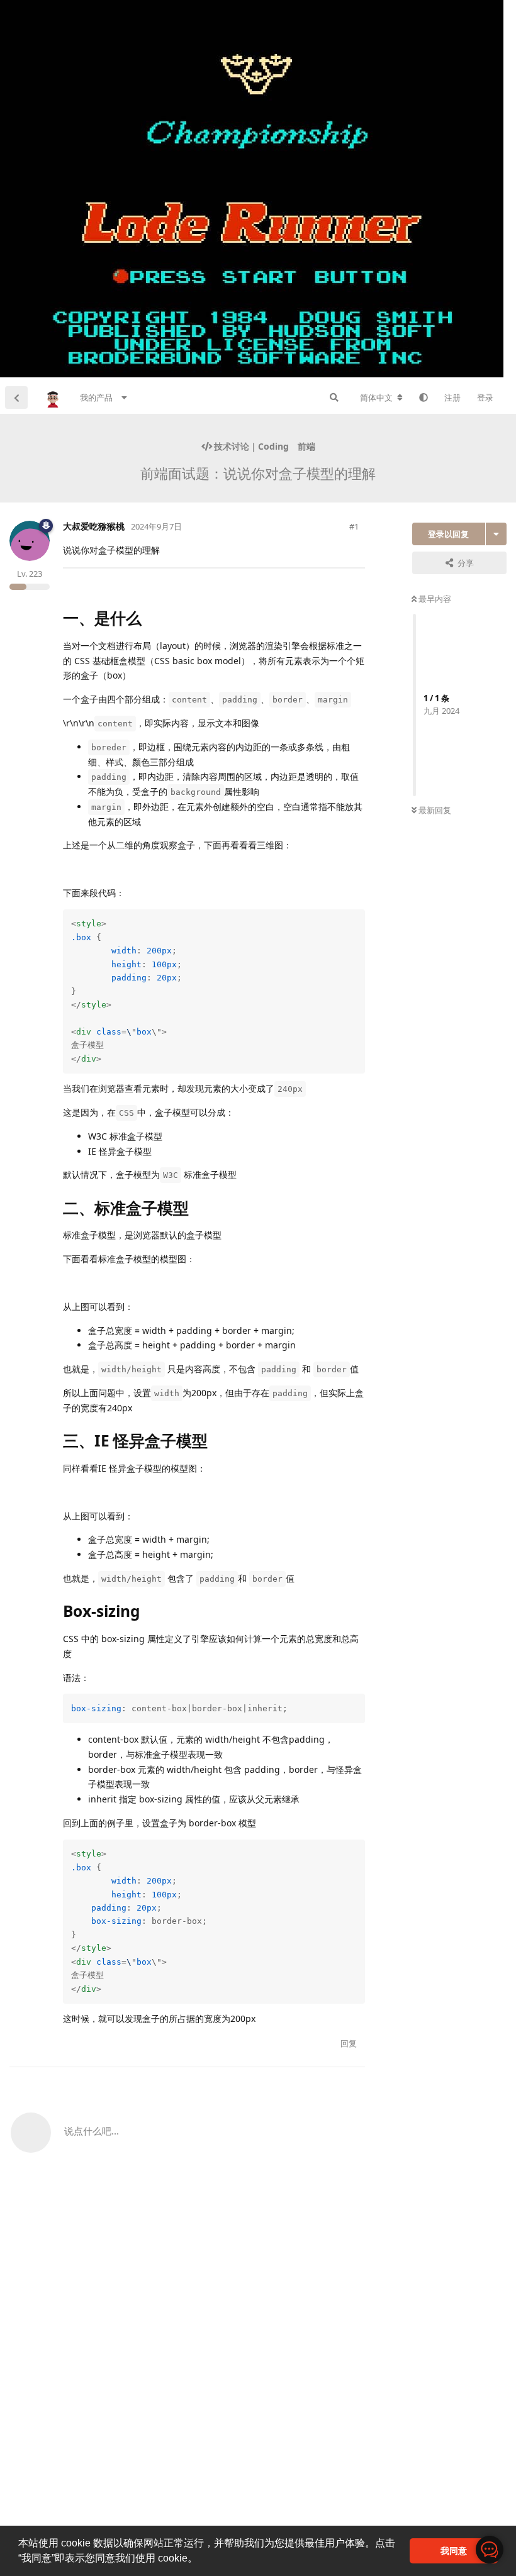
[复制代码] (354, 921)
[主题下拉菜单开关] (496, 534)
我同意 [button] (454, 2551)
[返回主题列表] (16, 397)
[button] (202, 2560)
